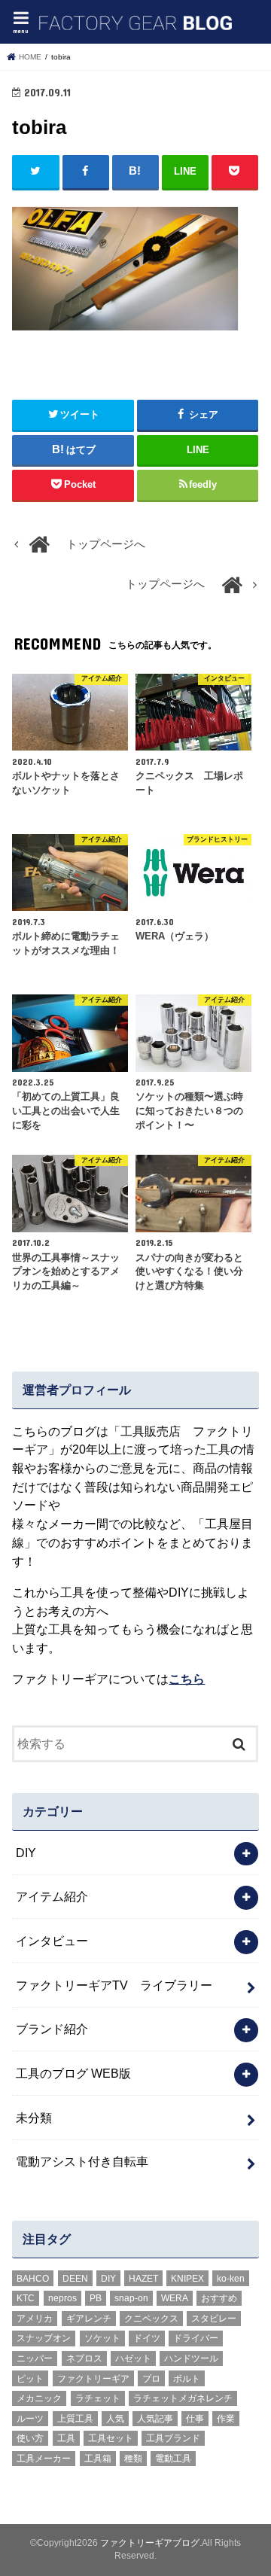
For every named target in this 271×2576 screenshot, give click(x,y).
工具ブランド (173, 2438)
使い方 (30, 2438)
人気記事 (155, 2419)
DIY (26, 1853)
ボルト (187, 2379)
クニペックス (151, 2319)
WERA (175, 2298)
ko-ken (231, 2279)
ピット (30, 2379)
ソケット (102, 2338)
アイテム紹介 (52, 1896)
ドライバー (196, 2338)
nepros (62, 2298)
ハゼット (133, 2358)
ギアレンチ (89, 2319)
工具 (66, 2438)
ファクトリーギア (93, 2379)
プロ (151, 2379)
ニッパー (35, 2358)
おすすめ (219, 2298)
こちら (187, 1679)
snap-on (131, 2298)
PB (96, 2298)
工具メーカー (44, 2459)
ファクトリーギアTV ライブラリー (114, 1985)
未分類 (34, 2118)
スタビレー (214, 2319)
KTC (26, 2298)
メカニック (39, 2398)
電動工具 (173, 2459)
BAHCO (33, 2279)
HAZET (143, 2279)
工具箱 (98, 2459)
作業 (226, 2419)
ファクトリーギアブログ (150, 2543)
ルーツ (30, 2419)
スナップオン (44, 2338)
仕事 (195, 2419)
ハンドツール (191, 2358)
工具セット (111, 2438)
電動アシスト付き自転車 (82, 2161)
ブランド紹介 (52, 2029)
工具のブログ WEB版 (73, 2073)
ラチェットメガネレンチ (183, 2398)
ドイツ (147, 2338)
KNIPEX (187, 2279)
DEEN (75, 2279)
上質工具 (75, 2419)
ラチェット (98, 2398)
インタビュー (52, 1941)
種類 (133, 2459)
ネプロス (84, 2358)
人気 (115, 2419)
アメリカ (35, 2319)
